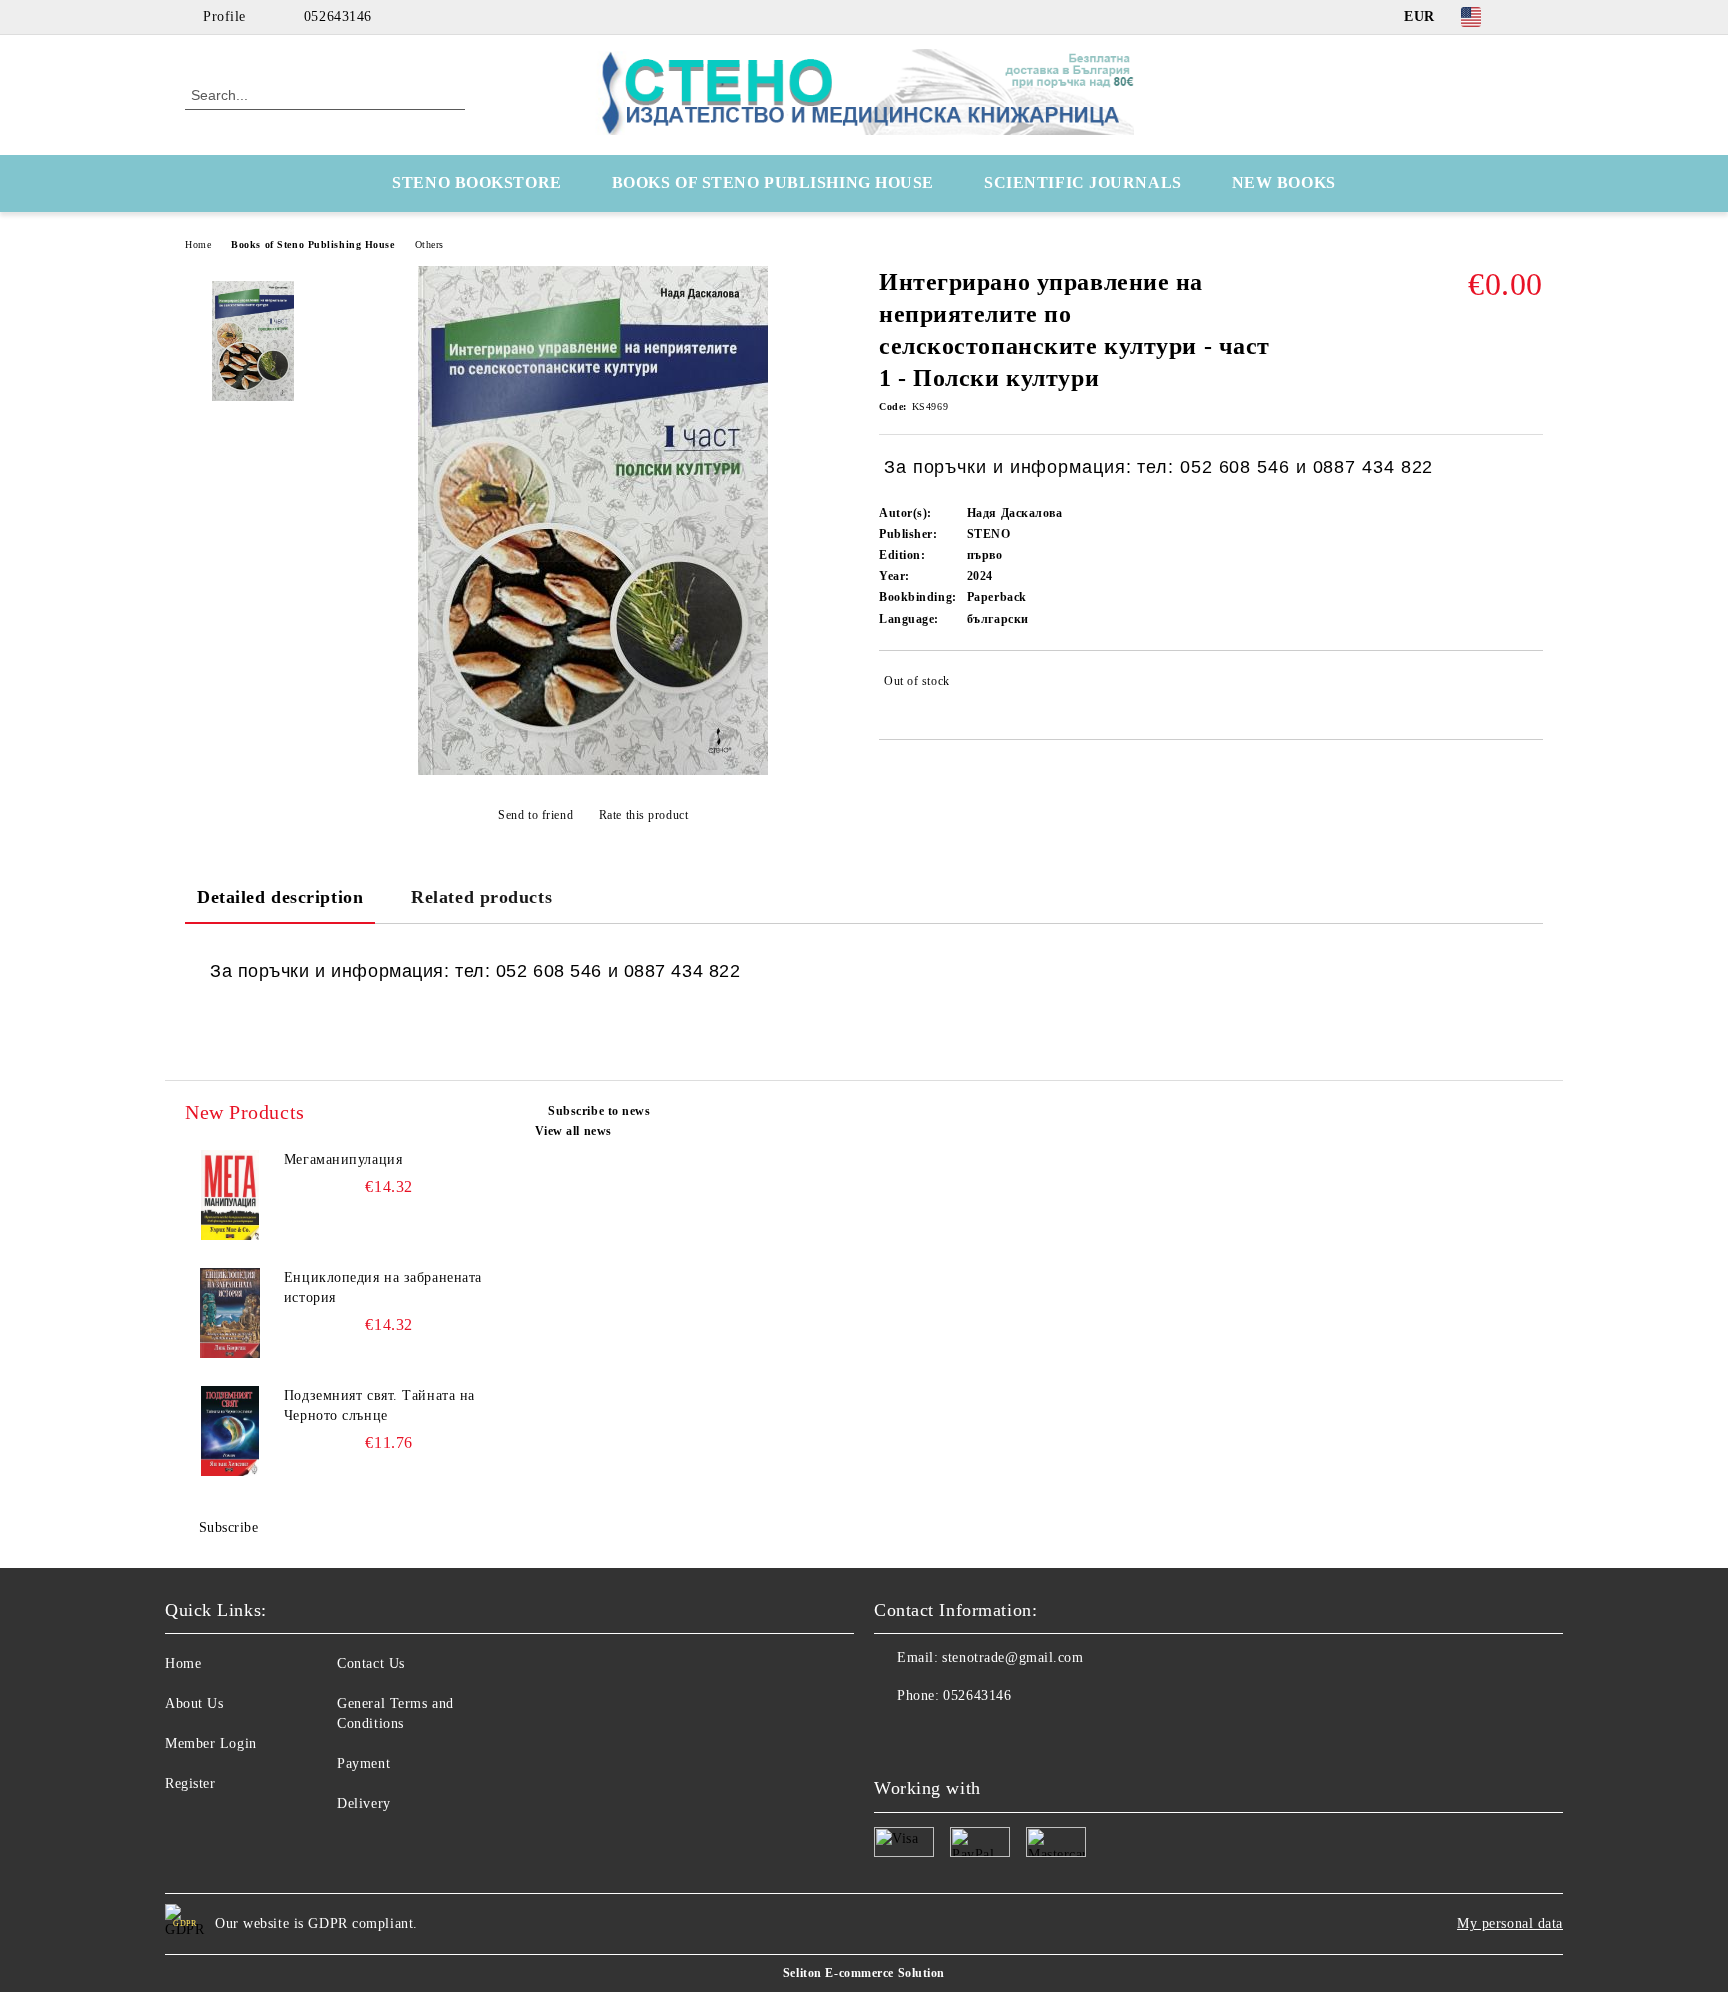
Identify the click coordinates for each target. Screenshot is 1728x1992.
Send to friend (535, 815)
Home (198, 244)
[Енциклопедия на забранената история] (230, 1313)
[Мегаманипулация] (230, 1195)
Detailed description (280, 897)
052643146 (338, 16)
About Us (194, 1703)
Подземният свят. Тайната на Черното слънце (379, 1405)
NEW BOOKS (1284, 182)
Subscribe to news (599, 1111)
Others (429, 244)
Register (190, 1783)
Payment (363, 1763)
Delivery (363, 1803)
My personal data (1510, 1923)
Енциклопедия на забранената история (383, 1287)
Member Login (211, 1743)
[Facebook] (1532, 17)
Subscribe (229, 1527)
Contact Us (371, 1663)
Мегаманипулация (343, 1159)
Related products (481, 897)
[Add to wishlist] (1528, 685)
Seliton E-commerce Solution (864, 1973)
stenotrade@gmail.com (1012, 1657)
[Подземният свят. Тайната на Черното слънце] (230, 1431)
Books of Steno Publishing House (312, 244)
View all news (573, 1131)
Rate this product (643, 815)
